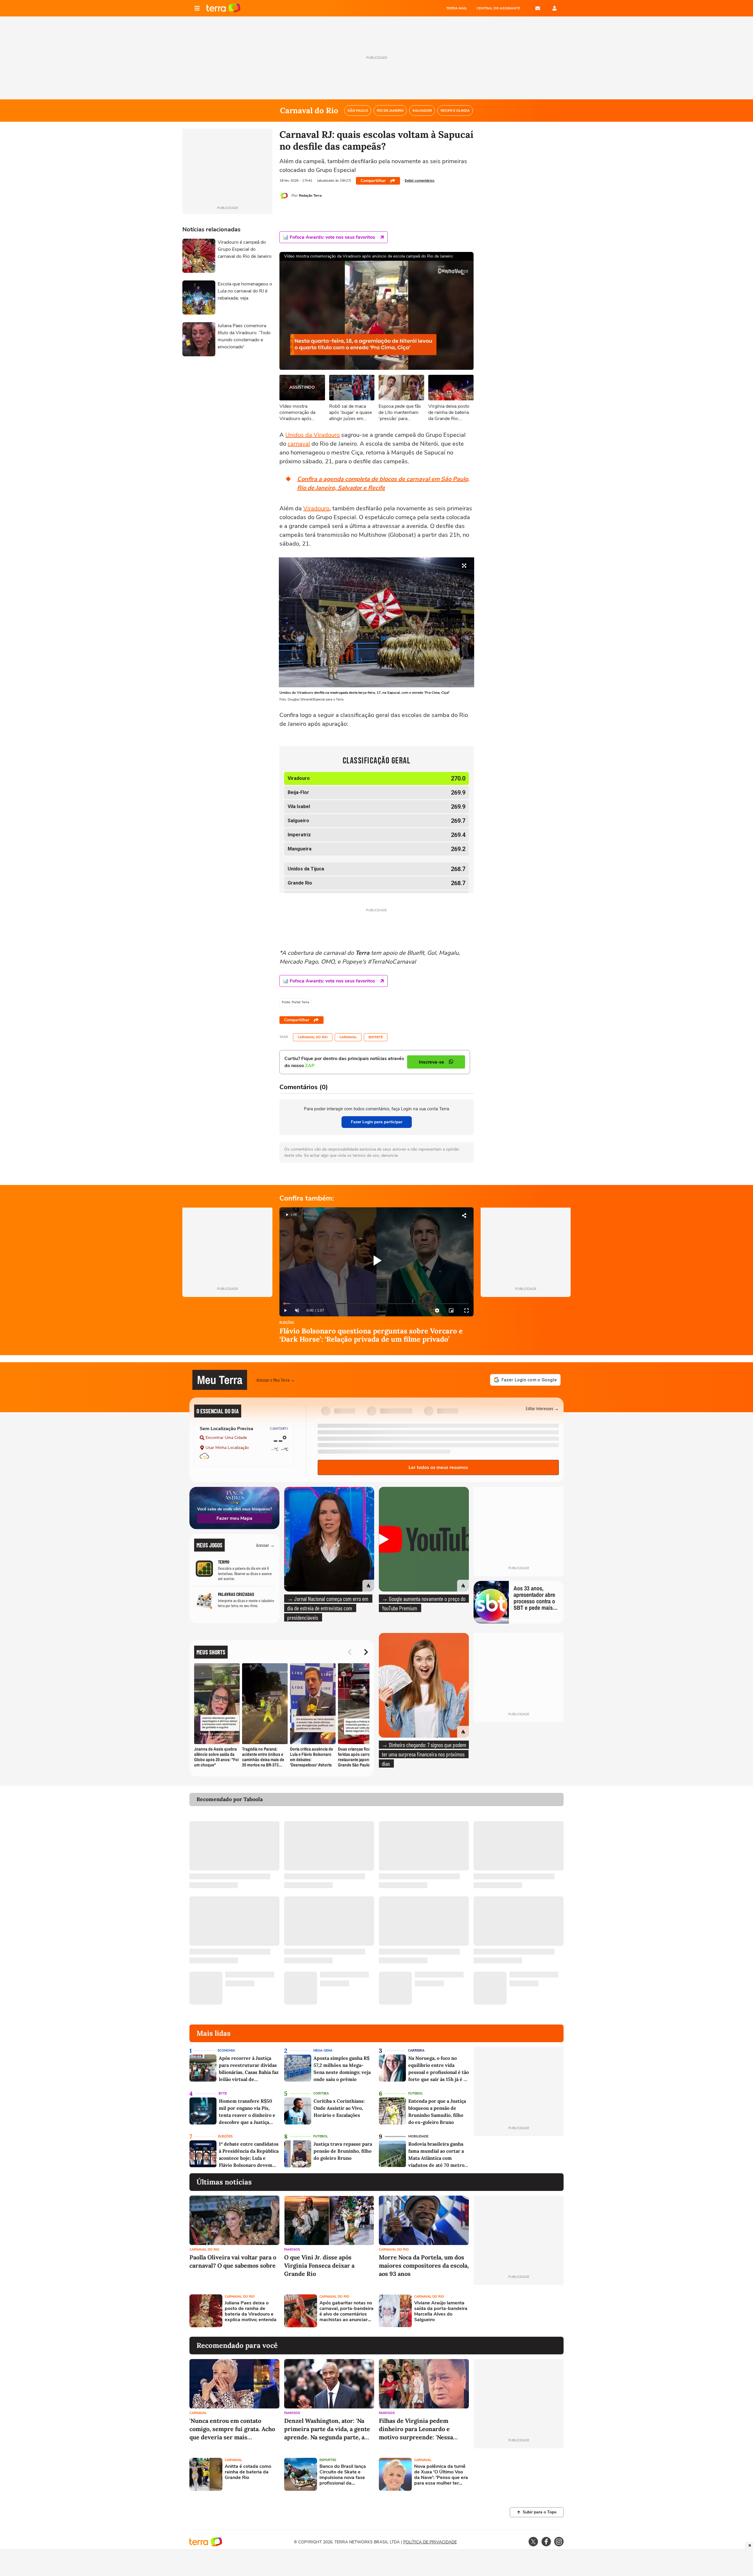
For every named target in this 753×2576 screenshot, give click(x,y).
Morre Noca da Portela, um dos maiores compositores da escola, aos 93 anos (424, 2265)
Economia (226, 2051)
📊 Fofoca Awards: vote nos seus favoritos (329, 237)
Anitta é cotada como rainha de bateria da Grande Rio (248, 2472)
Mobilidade (418, 2136)
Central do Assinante (498, 8)
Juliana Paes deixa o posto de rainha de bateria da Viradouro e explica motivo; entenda (251, 2312)
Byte (223, 2093)
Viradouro (316, 508)
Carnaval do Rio (313, 1037)
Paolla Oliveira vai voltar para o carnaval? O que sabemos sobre (233, 2261)
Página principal (223, 8)
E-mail (538, 8)
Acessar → (265, 1545)
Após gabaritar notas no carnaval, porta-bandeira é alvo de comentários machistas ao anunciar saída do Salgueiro (346, 2312)
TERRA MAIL (457, 8)
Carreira (416, 2051)
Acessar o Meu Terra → (276, 1380)
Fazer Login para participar (377, 1122)
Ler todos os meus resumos (438, 1467)
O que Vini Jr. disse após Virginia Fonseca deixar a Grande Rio (319, 2265)
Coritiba (321, 2093)
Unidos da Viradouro (313, 435)
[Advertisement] (519, 2311)
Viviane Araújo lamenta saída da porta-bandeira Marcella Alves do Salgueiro (441, 2312)
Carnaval (348, 1037)
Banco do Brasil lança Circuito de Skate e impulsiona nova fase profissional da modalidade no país (343, 2475)
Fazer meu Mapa (234, 1518)
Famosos (292, 2250)
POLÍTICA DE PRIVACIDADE (430, 2542)
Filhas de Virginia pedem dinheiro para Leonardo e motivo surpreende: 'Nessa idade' (416, 2429)
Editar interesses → (542, 1408)
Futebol (416, 2093)
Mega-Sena (323, 2051)
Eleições (287, 1323)
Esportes (328, 2460)
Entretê (376, 1037)
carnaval (299, 444)
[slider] (376, 1304)
